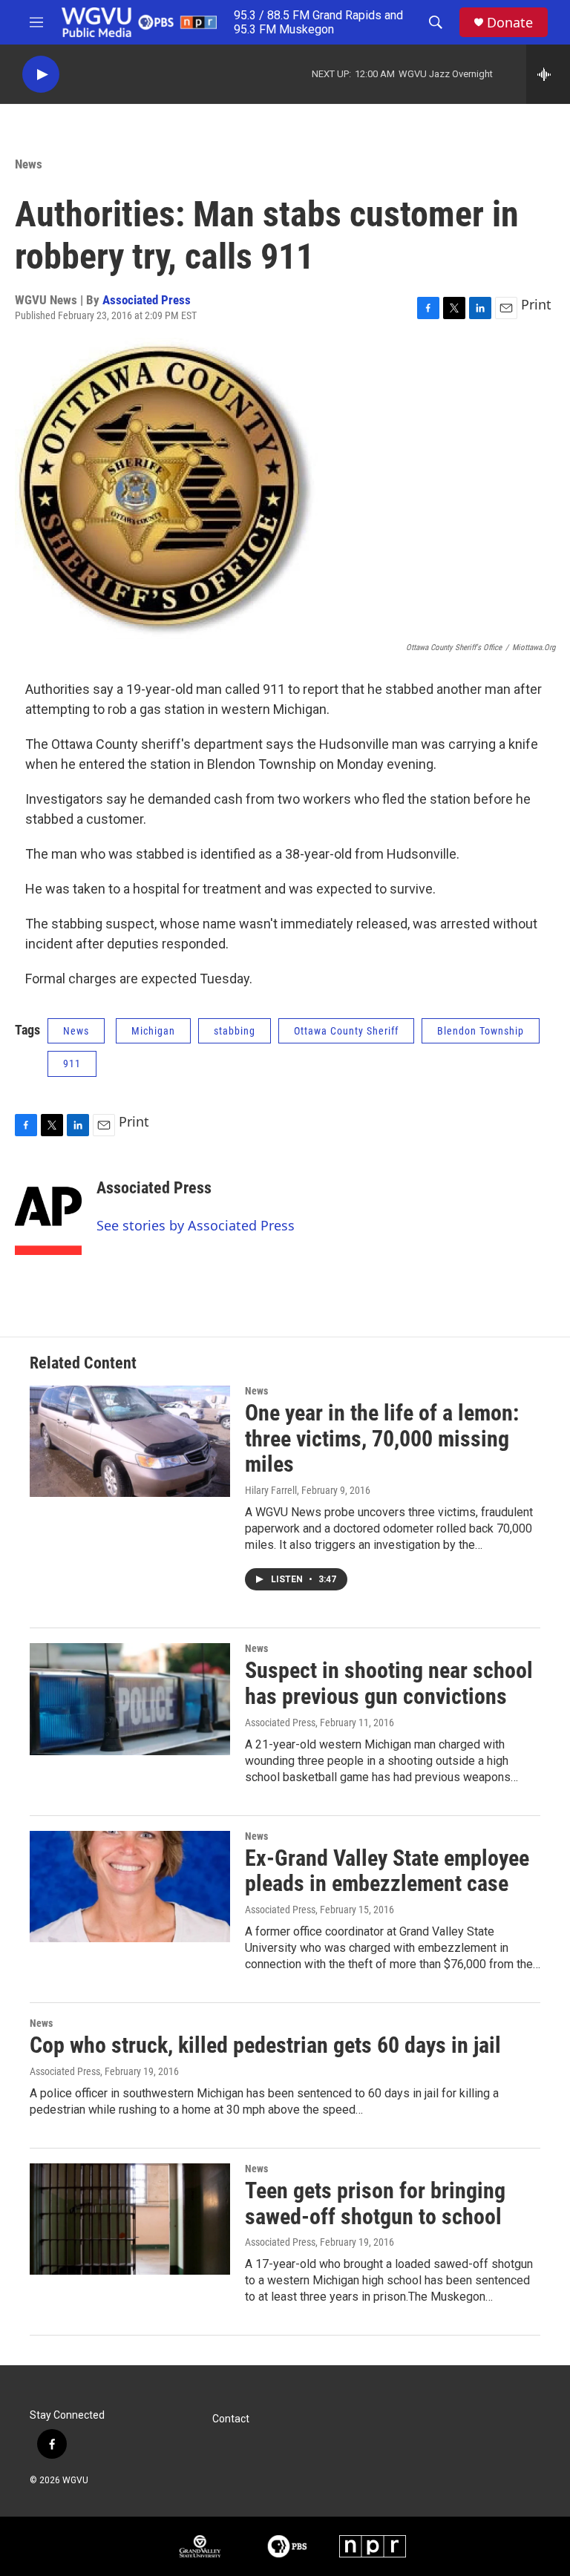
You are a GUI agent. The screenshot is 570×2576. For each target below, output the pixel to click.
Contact (231, 2419)
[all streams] (548, 74)
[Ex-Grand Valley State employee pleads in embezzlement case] (130, 1887)
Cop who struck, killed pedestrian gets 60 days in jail (265, 2045)
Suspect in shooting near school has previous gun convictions (389, 1683)
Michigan (153, 1031)
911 (72, 1063)
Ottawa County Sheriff (346, 1031)
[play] (41, 75)
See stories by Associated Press (196, 1225)
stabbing (235, 1031)
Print (536, 304)
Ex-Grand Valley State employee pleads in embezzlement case (387, 1871)
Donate (510, 23)
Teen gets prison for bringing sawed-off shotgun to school (375, 2203)
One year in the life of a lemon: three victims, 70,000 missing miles (382, 1439)
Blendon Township (481, 1031)
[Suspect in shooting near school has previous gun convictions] (130, 1699)
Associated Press (147, 300)
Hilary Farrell (271, 1490)
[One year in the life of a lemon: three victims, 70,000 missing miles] (130, 1441)
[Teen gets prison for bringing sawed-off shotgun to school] (130, 2219)
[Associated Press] (48, 1210)
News (29, 164)
